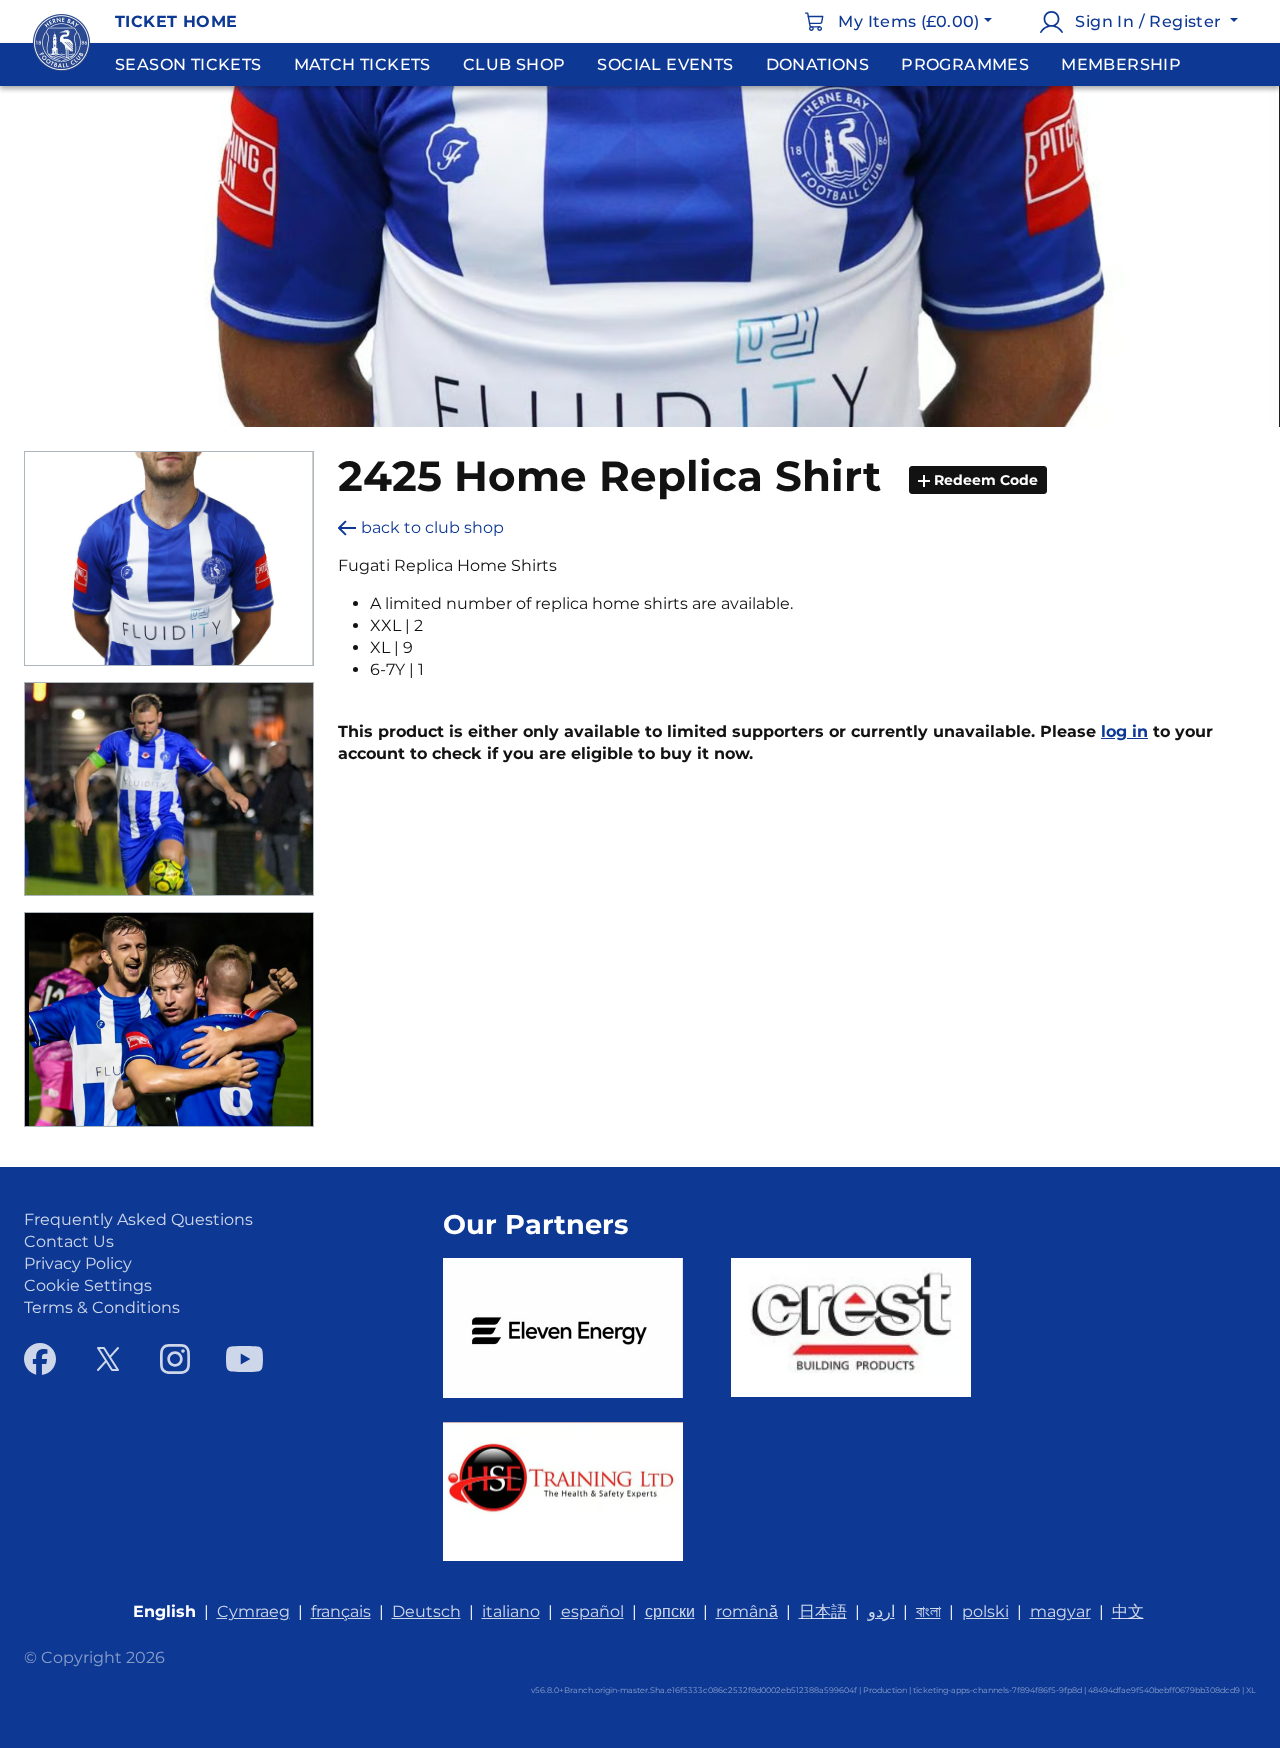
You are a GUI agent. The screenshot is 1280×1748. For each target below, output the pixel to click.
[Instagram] (175, 1359)
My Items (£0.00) (908, 21)
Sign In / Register (1148, 21)
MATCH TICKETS (362, 64)
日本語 (823, 1611)
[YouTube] (244, 1359)
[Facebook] (40, 1359)
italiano (511, 1611)
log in (1124, 731)
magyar (1060, 1611)
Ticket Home (176, 21)
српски (670, 1611)
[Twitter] (108, 1359)
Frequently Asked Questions (138, 1219)
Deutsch (426, 1611)
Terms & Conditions (102, 1307)
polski (985, 1611)
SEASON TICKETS (188, 64)
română (747, 1611)
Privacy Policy (78, 1263)
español (592, 1611)
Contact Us (69, 1241)
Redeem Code (984, 480)
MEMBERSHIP (1121, 64)
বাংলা (928, 1611)
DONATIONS (818, 64)
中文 (1128, 1611)
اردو (881, 1611)
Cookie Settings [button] (88, 1285)
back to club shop (432, 527)
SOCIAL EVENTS (665, 64)
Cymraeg (253, 1611)
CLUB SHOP (514, 64)
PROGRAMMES (965, 64)
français (341, 1611)
